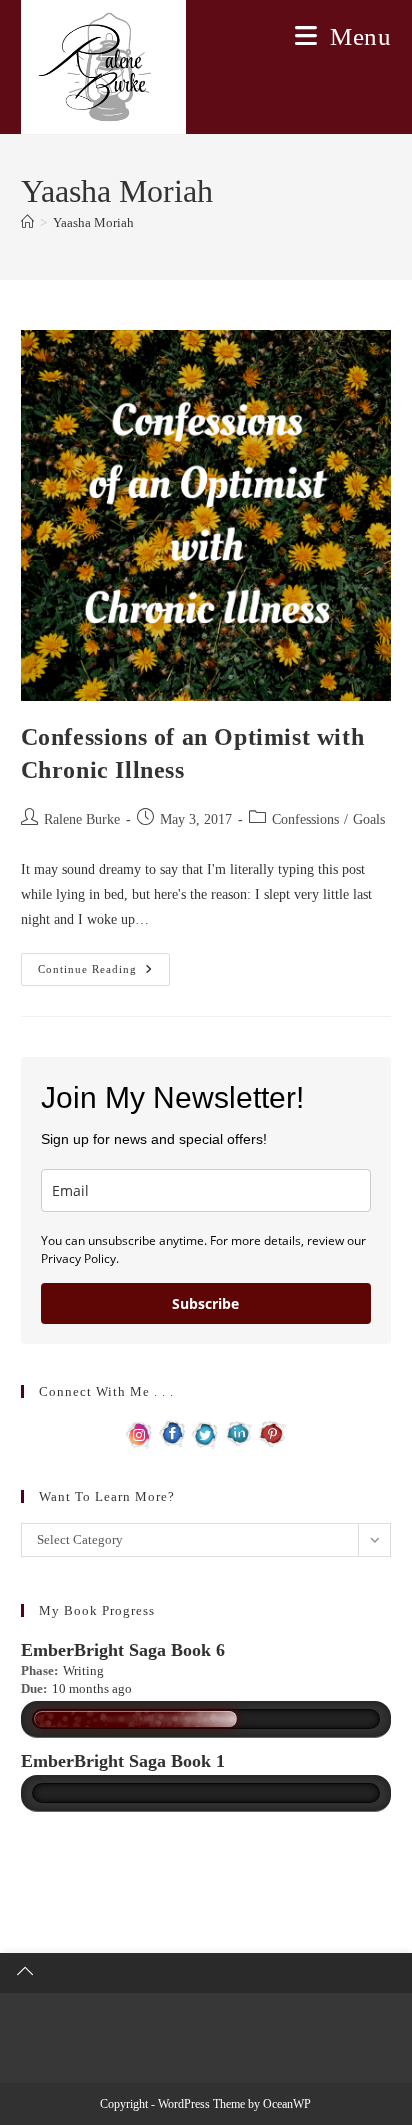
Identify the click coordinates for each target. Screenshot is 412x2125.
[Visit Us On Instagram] (139, 1432)
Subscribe (205, 1303)
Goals (369, 819)
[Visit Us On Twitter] (205, 1432)
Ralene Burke (82, 819)
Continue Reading (104, 974)
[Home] (27, 222)
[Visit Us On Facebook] (172, 1432)
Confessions (305, 819)
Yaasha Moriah (93, 222)
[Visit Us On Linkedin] (238, 1432)
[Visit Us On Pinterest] (271, 1432)
